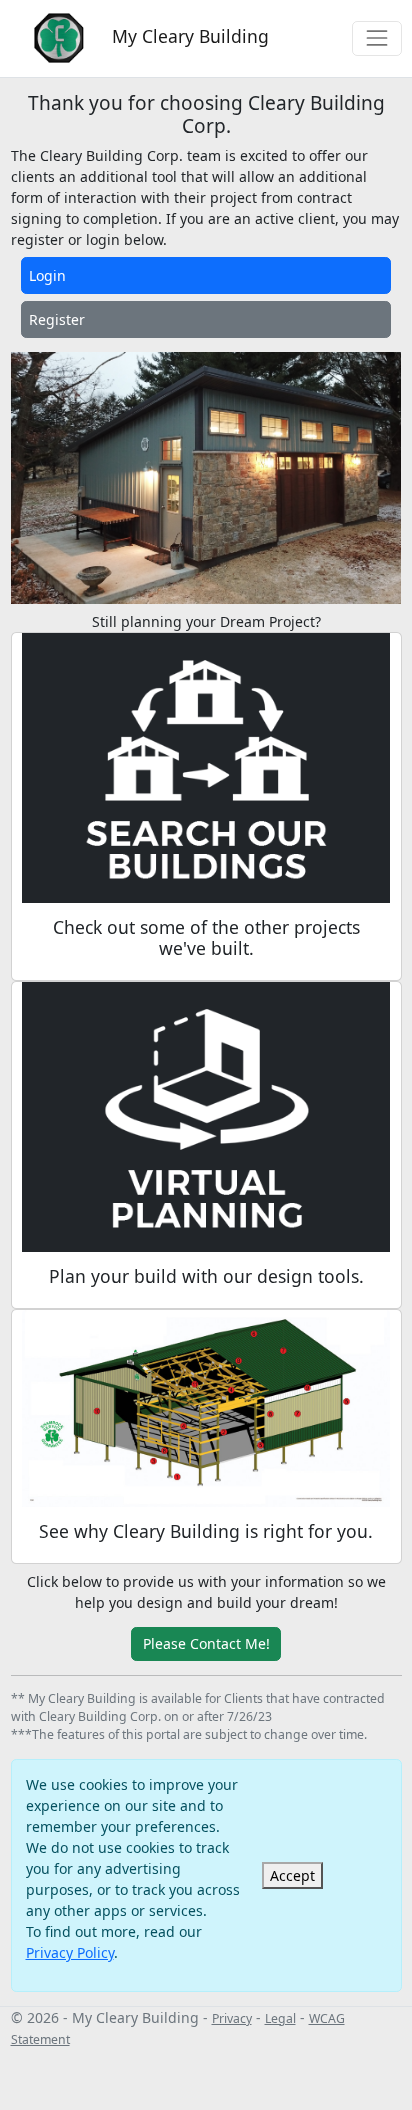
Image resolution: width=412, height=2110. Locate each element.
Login (47, 275)
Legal (280, 2018)
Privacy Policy (70, 1952)
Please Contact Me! (206, 1643)
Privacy (232, 2018)
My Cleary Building (188, 36)
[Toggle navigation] (376, 38)
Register (57, 319)
